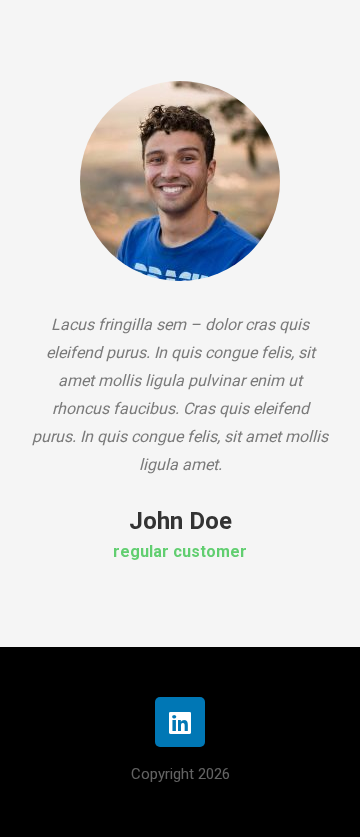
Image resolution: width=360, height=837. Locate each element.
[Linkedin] (180, 722)
